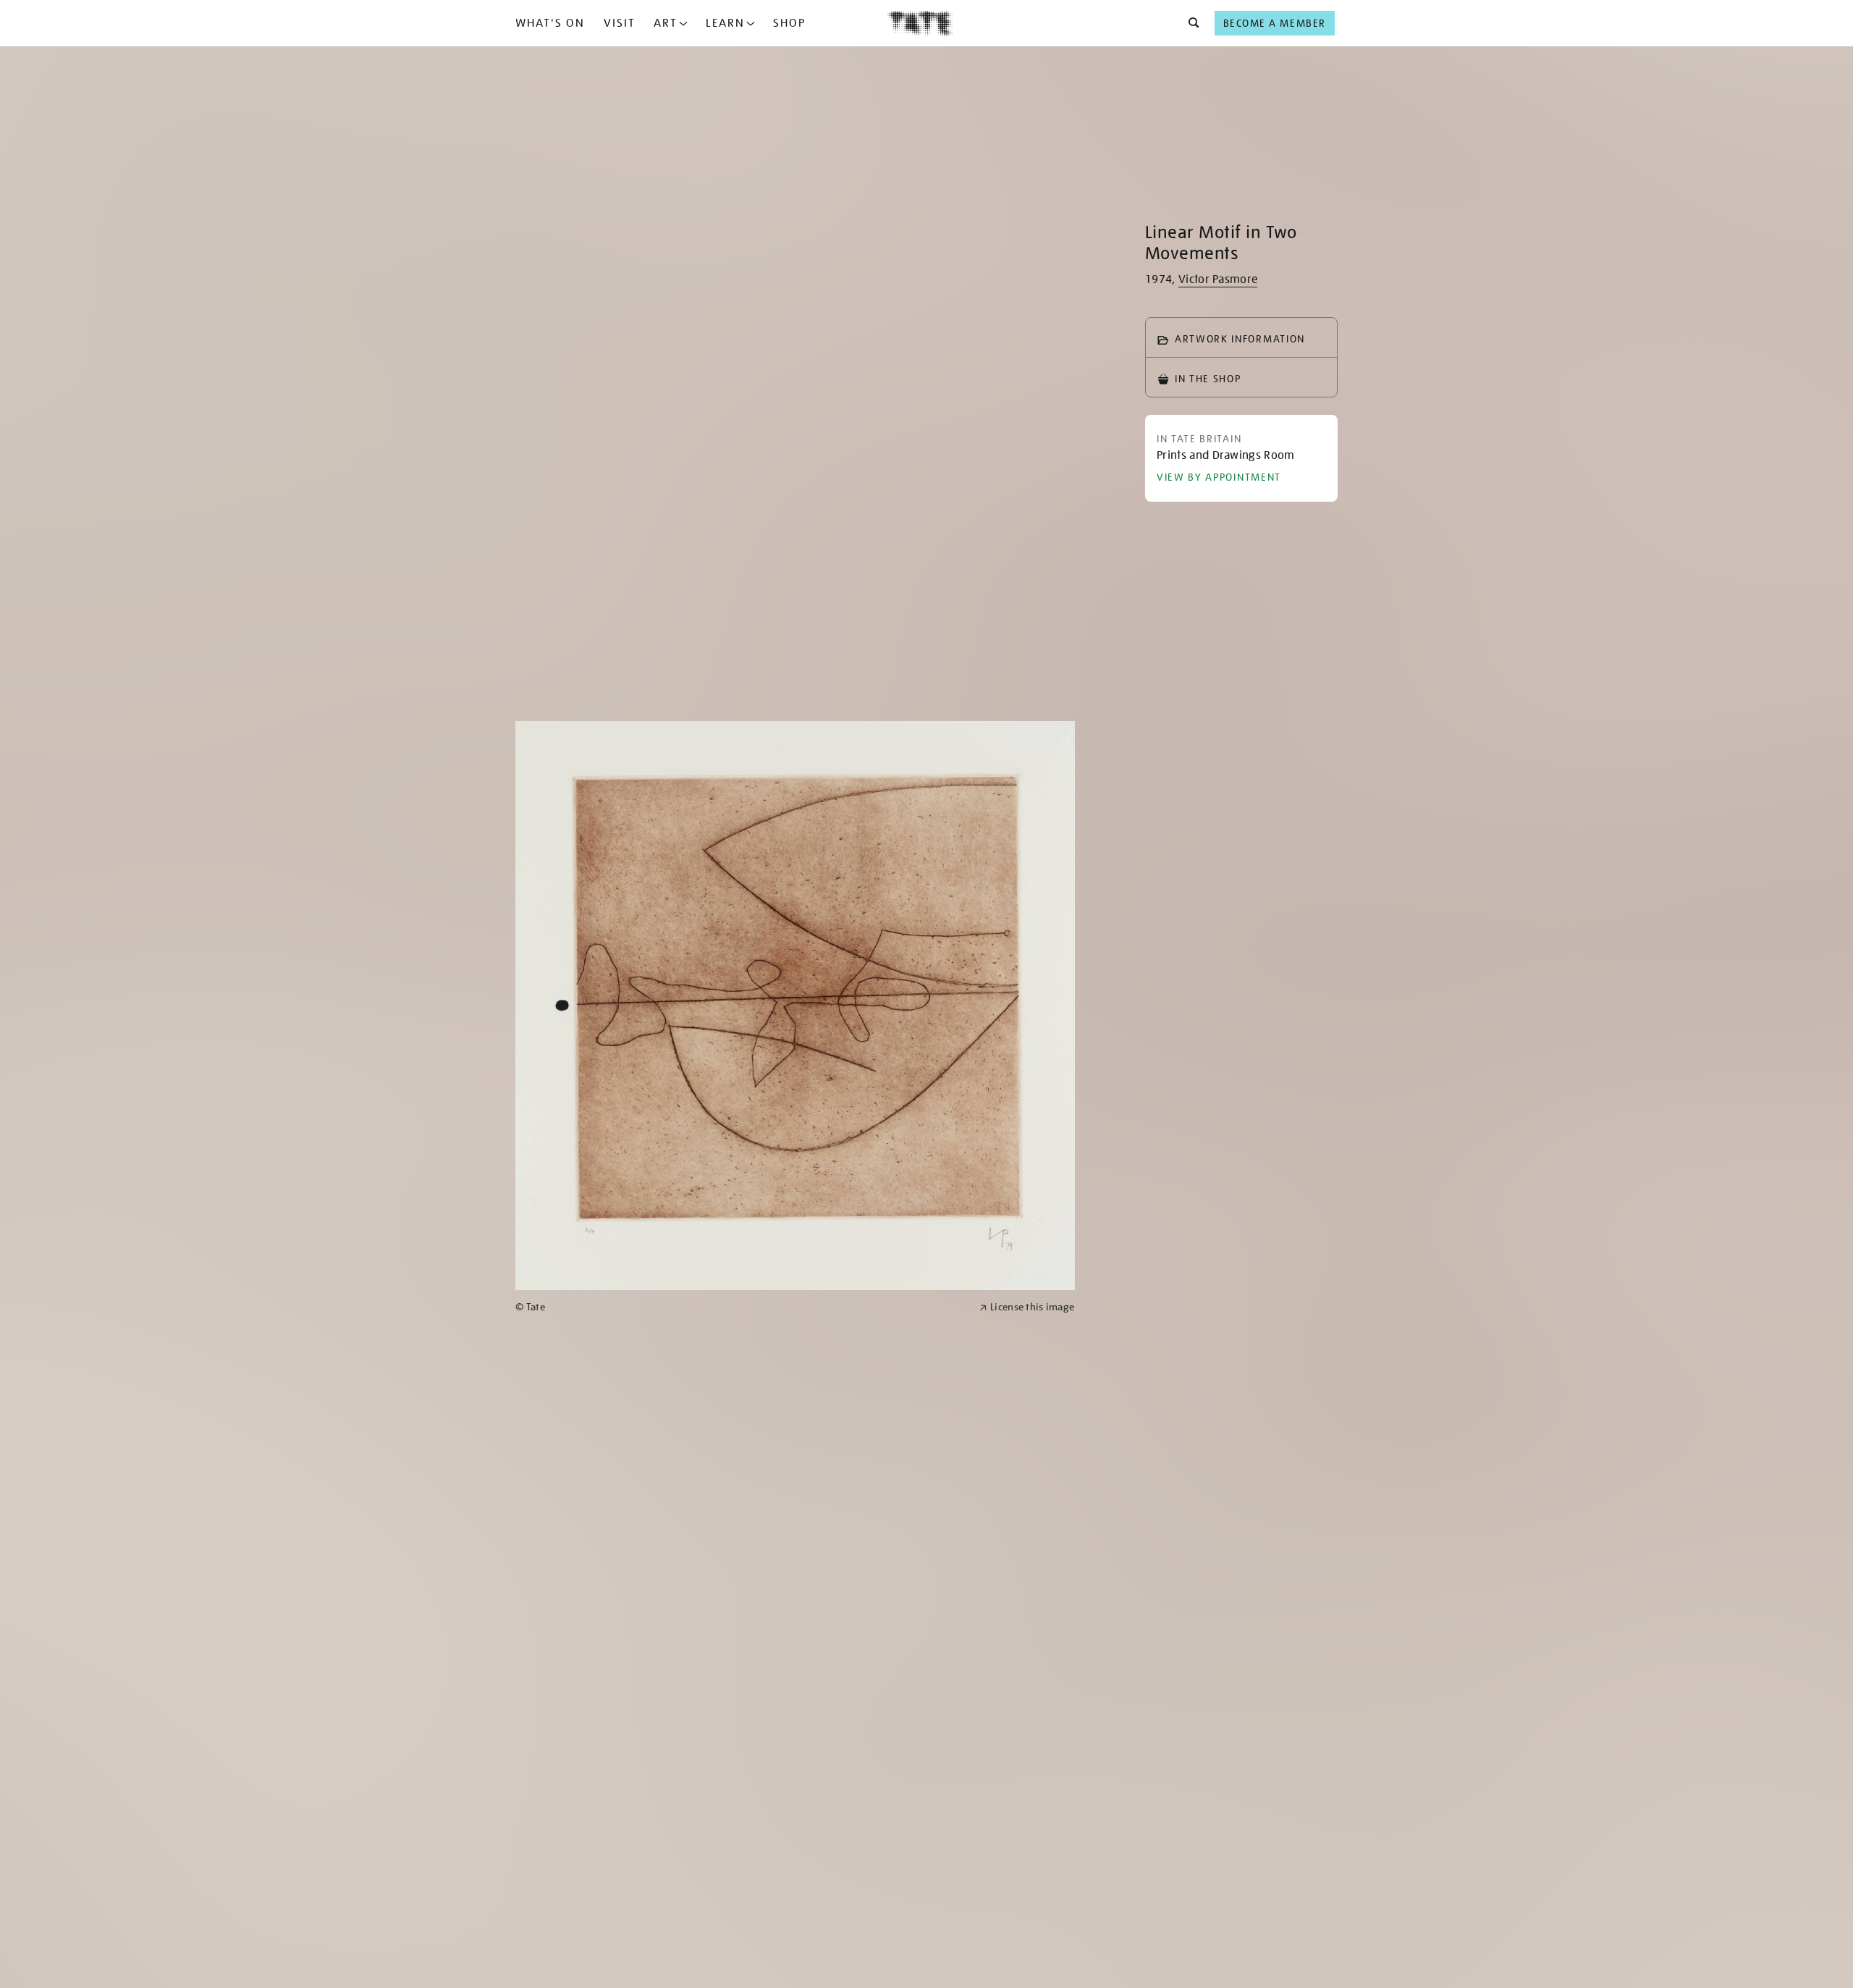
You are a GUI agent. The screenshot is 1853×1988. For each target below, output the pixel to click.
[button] (1190, 23)
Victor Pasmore (1218, 279)
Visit (620, 23)
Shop (789, 23)
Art (666, 23)
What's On (550, 23)
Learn (725, 23)
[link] (741, 1307)
